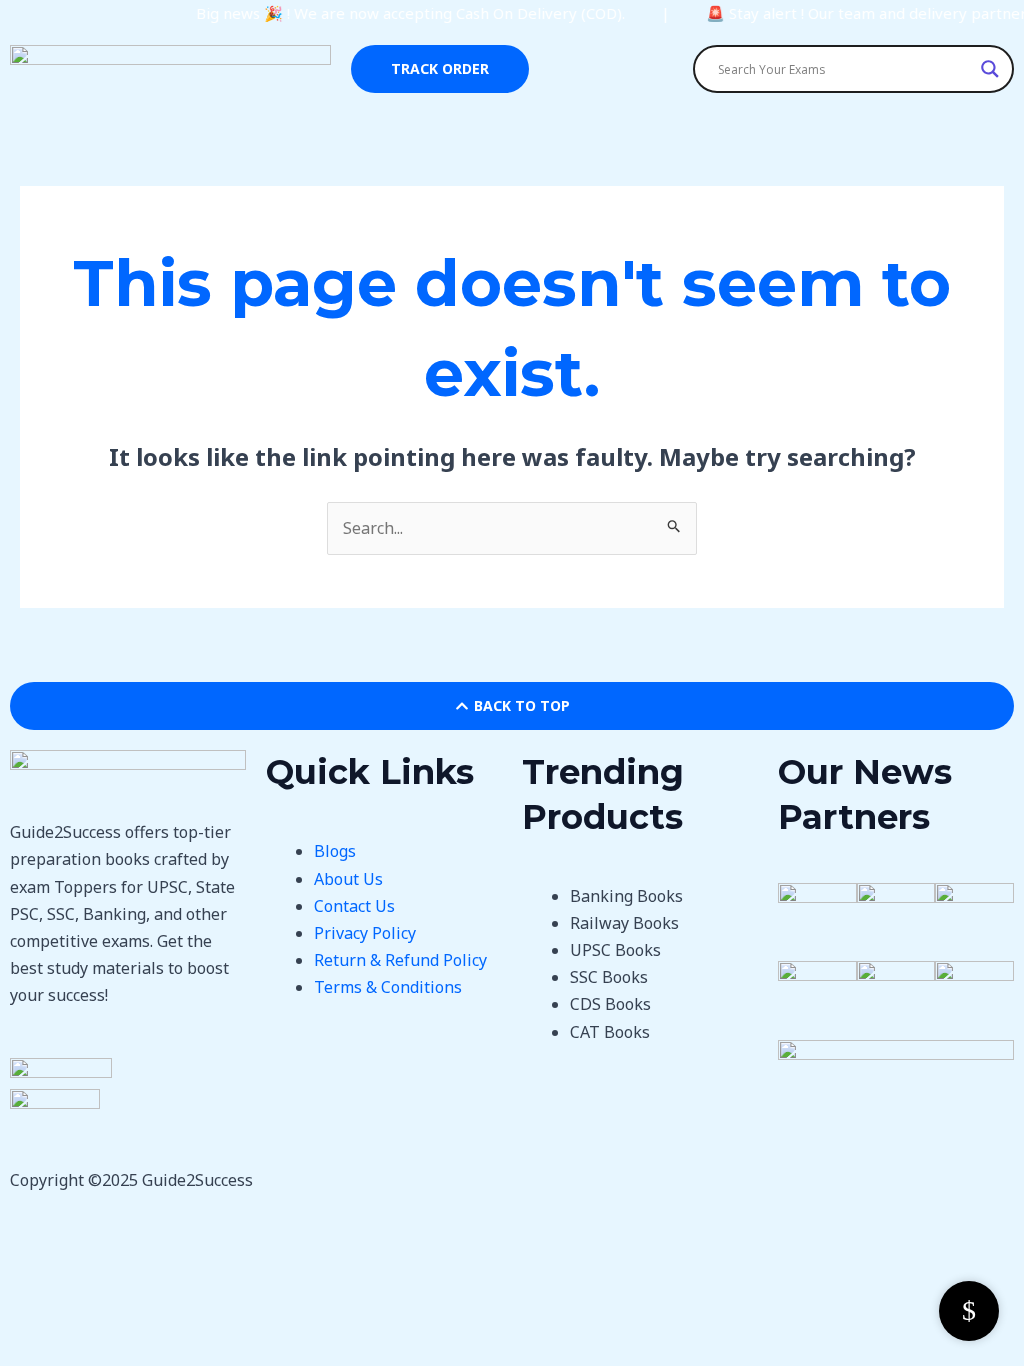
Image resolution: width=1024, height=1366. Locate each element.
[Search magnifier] (990, 69)
